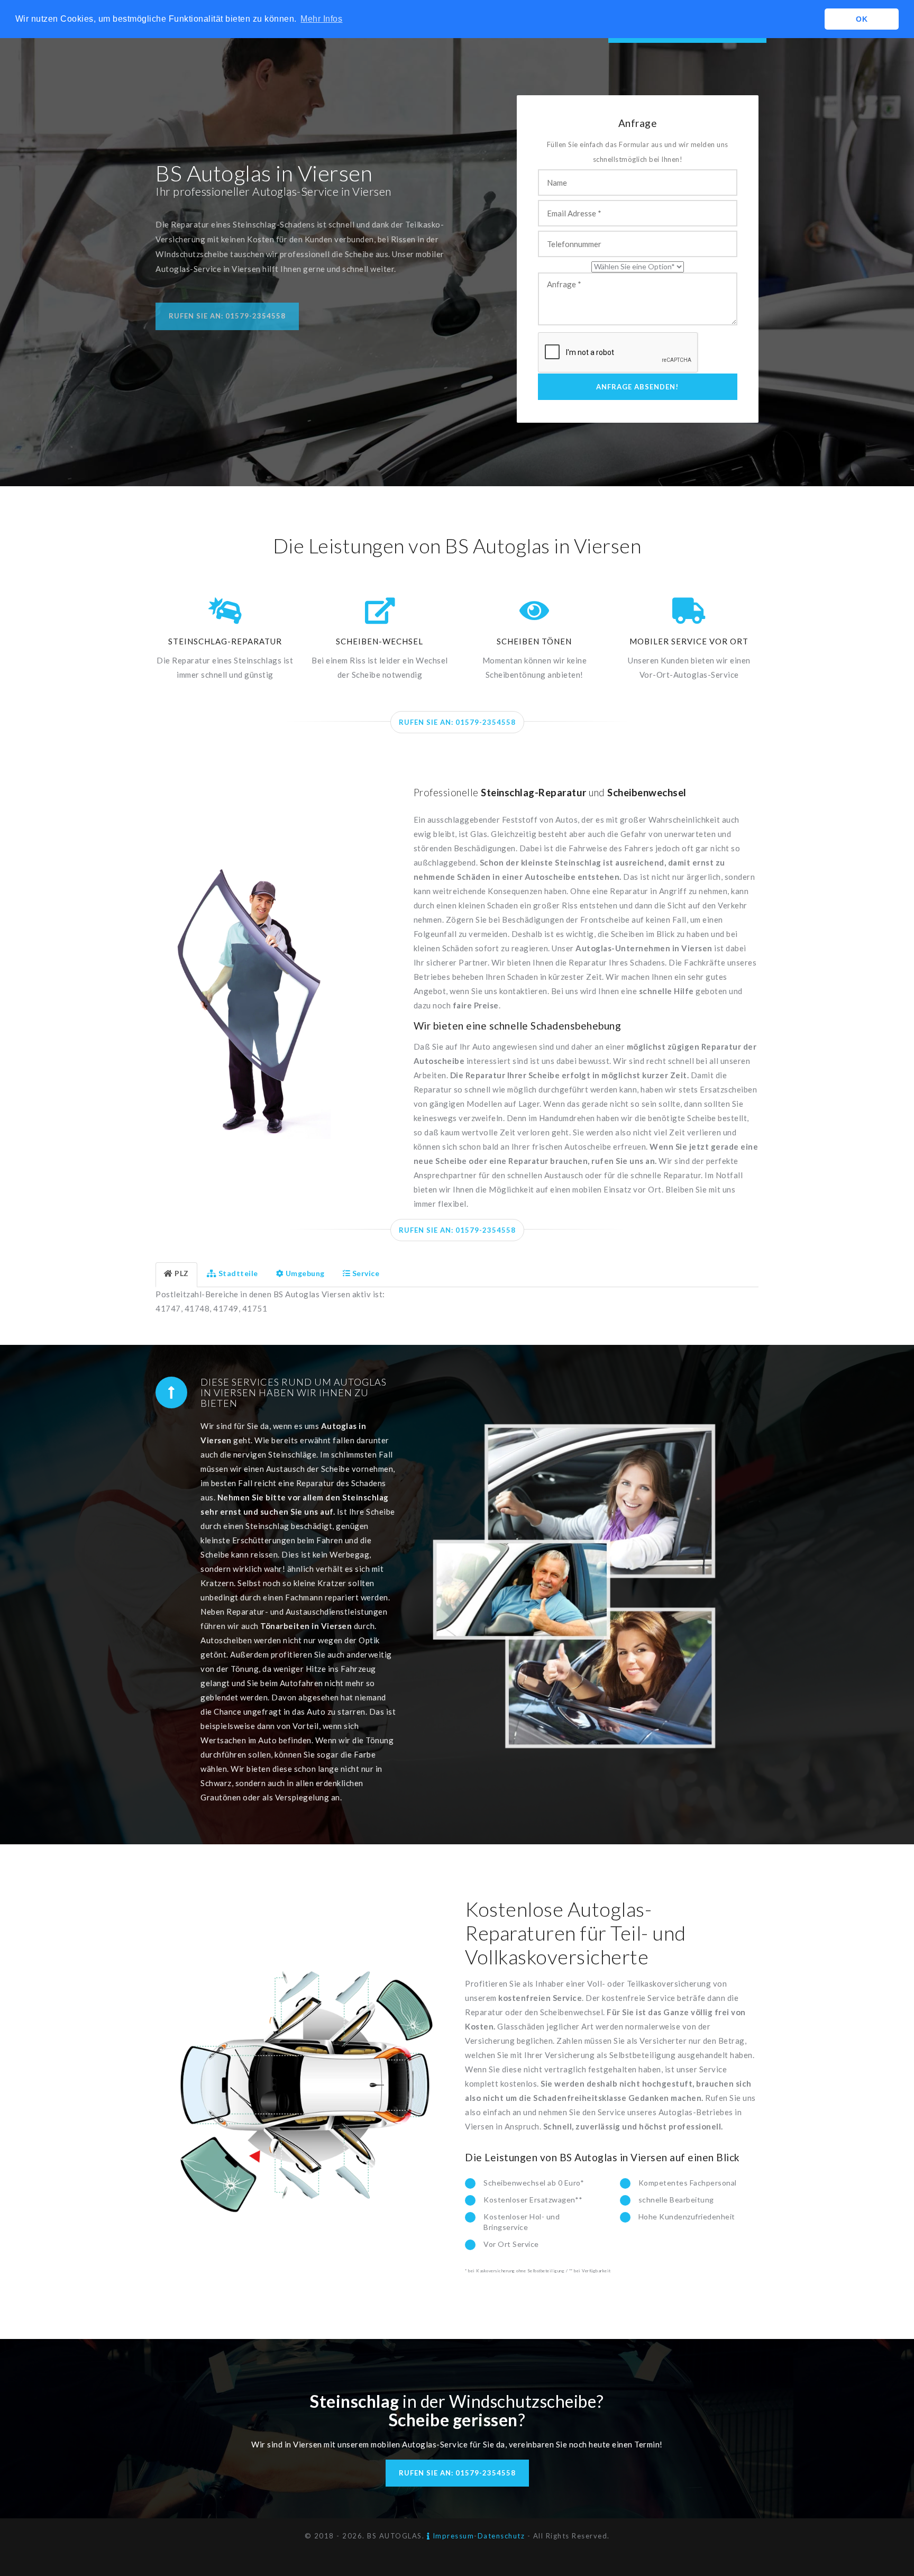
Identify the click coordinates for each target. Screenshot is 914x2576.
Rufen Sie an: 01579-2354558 (227, 316)
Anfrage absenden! (637, 387)
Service (366, 1273)
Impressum (452, 2536)
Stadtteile (238, 1273)
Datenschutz (501, 2536)
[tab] (176, 1275)
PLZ (182, 1273)
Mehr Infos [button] (321, 19)
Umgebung (305, 1273)
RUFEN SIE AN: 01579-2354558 (457, 722)
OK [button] (862, 19)
